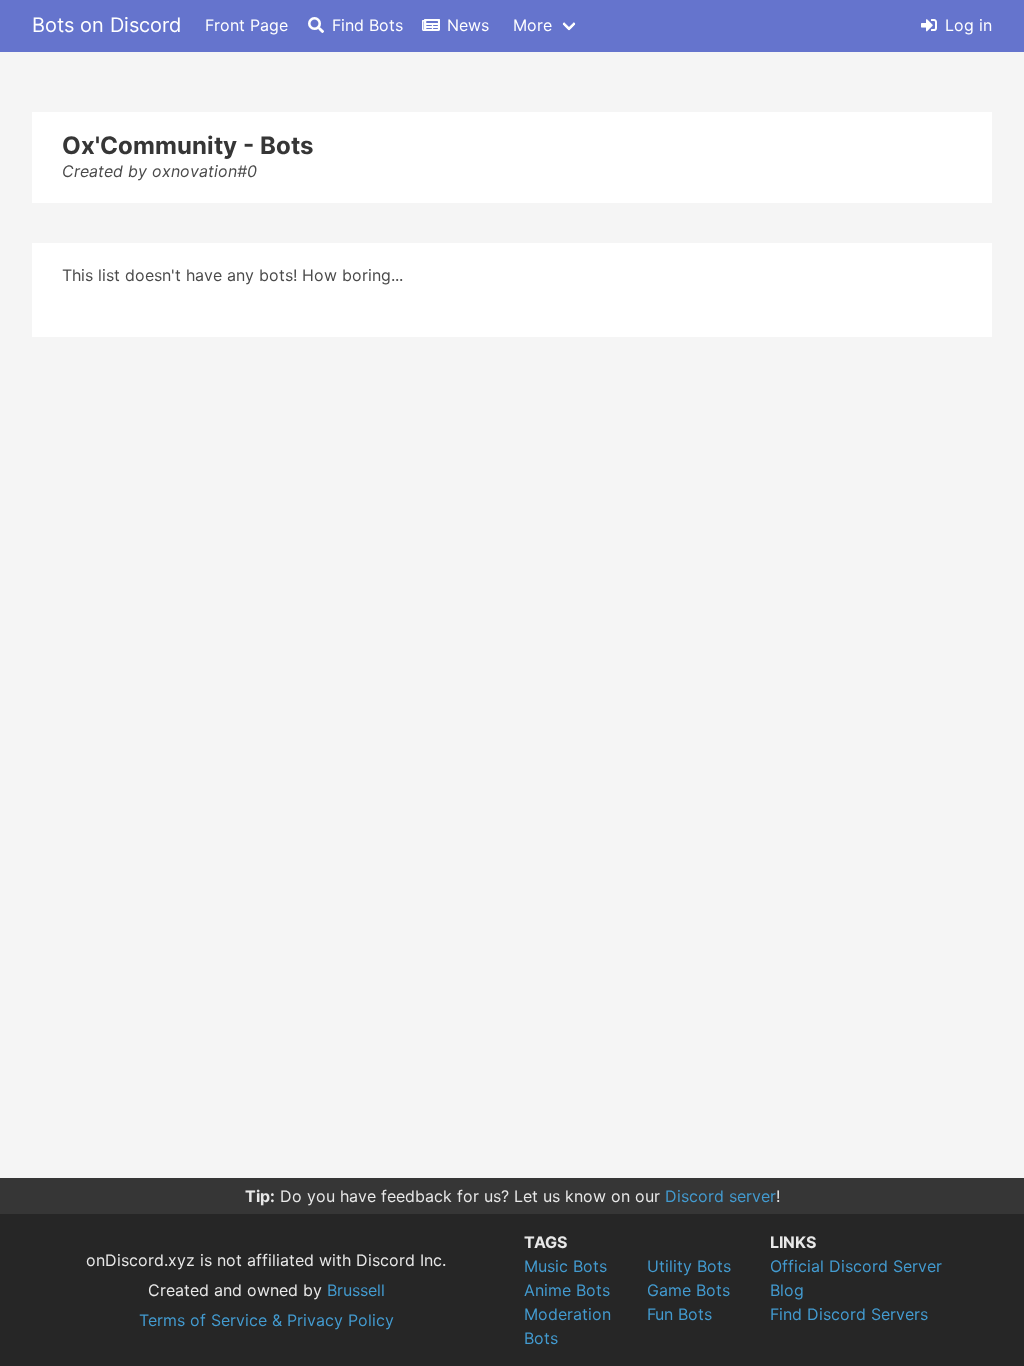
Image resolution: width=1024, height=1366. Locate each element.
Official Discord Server (856, 1266)
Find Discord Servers (849, 1314)
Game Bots (688, 1290)
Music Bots (565, 1266)
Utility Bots (689, 1266)
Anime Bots (567, 1290)
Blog (787, 1290)
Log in (968, 25)
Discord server (720, 1196)
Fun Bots (679, 1314)
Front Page (246, 25)
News (468, 25)
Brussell (356, 1290)
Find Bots (367, 25)
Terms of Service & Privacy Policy (266, 1320)
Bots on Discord (106, 25)
